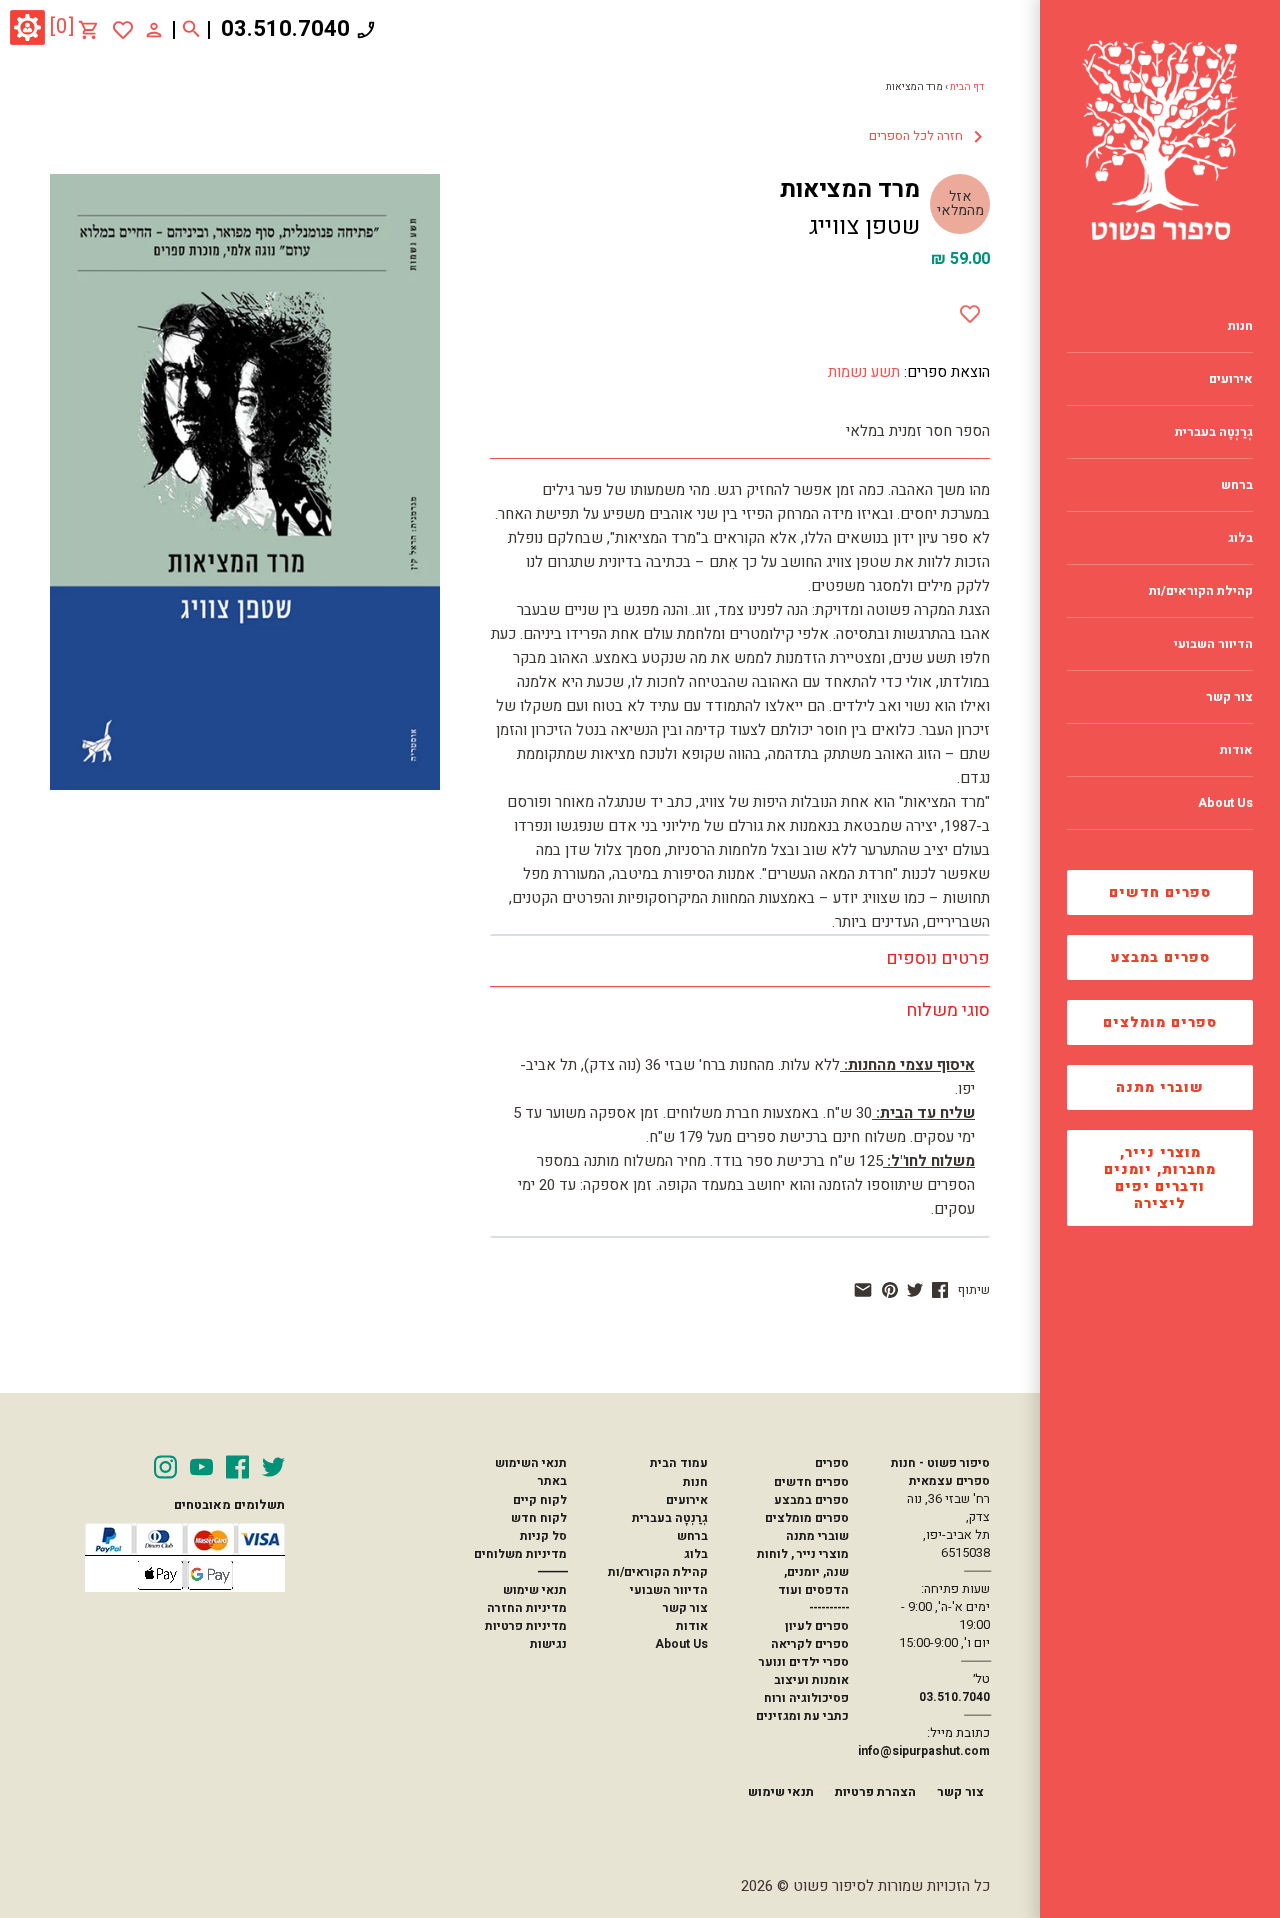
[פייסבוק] (940, 1290)
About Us (681, 1644)
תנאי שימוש (535, 1590)
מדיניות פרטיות (526, 1626)
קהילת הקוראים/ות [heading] (1201, 591)
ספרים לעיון (817, 1626)
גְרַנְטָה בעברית (670, 1518)
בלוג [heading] (1240, 538)
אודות (692, 1626)
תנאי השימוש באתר (531, 1472)
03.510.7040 (285, 29)
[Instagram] (165, 1467)
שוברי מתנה (1160, 1087)
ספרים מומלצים (1160, 1022)
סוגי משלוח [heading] (948, 1010)
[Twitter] (273, 1467)
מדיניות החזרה (527, 1608)
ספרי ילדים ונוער (804, 1662)
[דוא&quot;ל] (863, 1290)
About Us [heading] (1225, 803)
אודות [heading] (1236, 750)
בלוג (696, 1554)
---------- (829, 1608)
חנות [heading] (1240, 326)
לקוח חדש (539, 1518)
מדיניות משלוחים (520, 1554)
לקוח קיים (540, 1500)
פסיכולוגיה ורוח (806, 1698)
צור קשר (685, 1608)
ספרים (832, 1463)
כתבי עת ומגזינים (802, 1716)
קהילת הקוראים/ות (658, 1572)
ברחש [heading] (1237, 485)
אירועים (687, 1500)
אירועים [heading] (1231, 379)
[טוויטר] (915, 1290)
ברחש (692, 1536)
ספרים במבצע (1160, 957)
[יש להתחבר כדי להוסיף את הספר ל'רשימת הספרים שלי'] (123, 30)
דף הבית (967, 87)
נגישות (548, 1644)
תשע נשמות (864, 372)
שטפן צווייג (864, 226)
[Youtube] (201, 1467)
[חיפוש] (191, 30)
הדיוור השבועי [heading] (1213, 644)
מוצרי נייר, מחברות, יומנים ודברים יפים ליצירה (1160, 1178)
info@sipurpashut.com (924, 1751)
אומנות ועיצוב (811, 1680)
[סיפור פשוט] (1160, 140)
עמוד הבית (679, 1463)
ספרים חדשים (1160, 892)
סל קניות (543, 1536)
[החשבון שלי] (154, 29)
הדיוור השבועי (669, 1590)
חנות (695, 1482)
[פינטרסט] (890, 1290)
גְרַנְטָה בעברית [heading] (1214, 432)
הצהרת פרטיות (875, 1792)
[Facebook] (237, 1467)
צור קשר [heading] (1229, 697)
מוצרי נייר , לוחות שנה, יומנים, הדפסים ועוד (803, 1572)
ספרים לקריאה (810, 1644)
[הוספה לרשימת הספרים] (970, 310)
